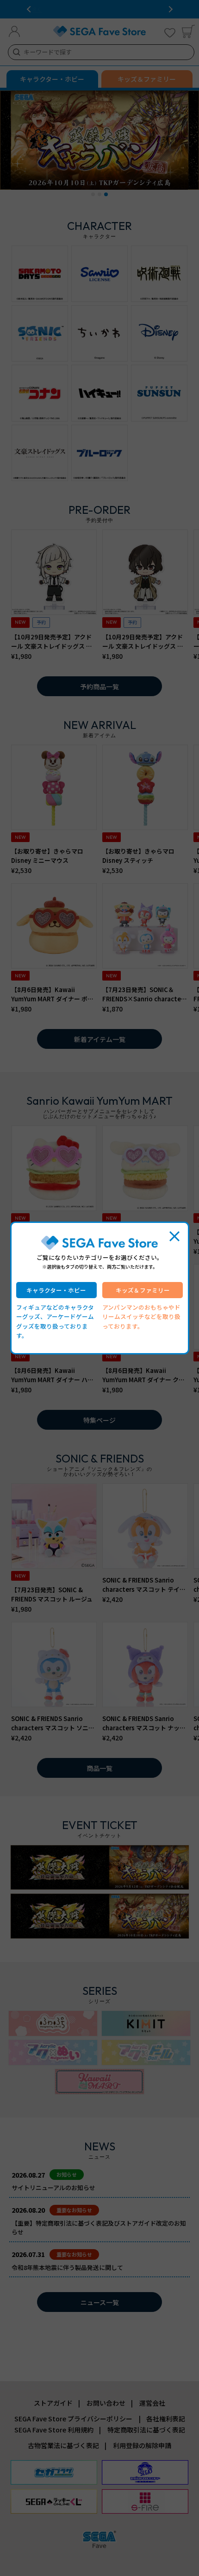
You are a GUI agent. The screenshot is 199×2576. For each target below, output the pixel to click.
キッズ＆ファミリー (143, 1290)
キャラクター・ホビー (56, 1290)
